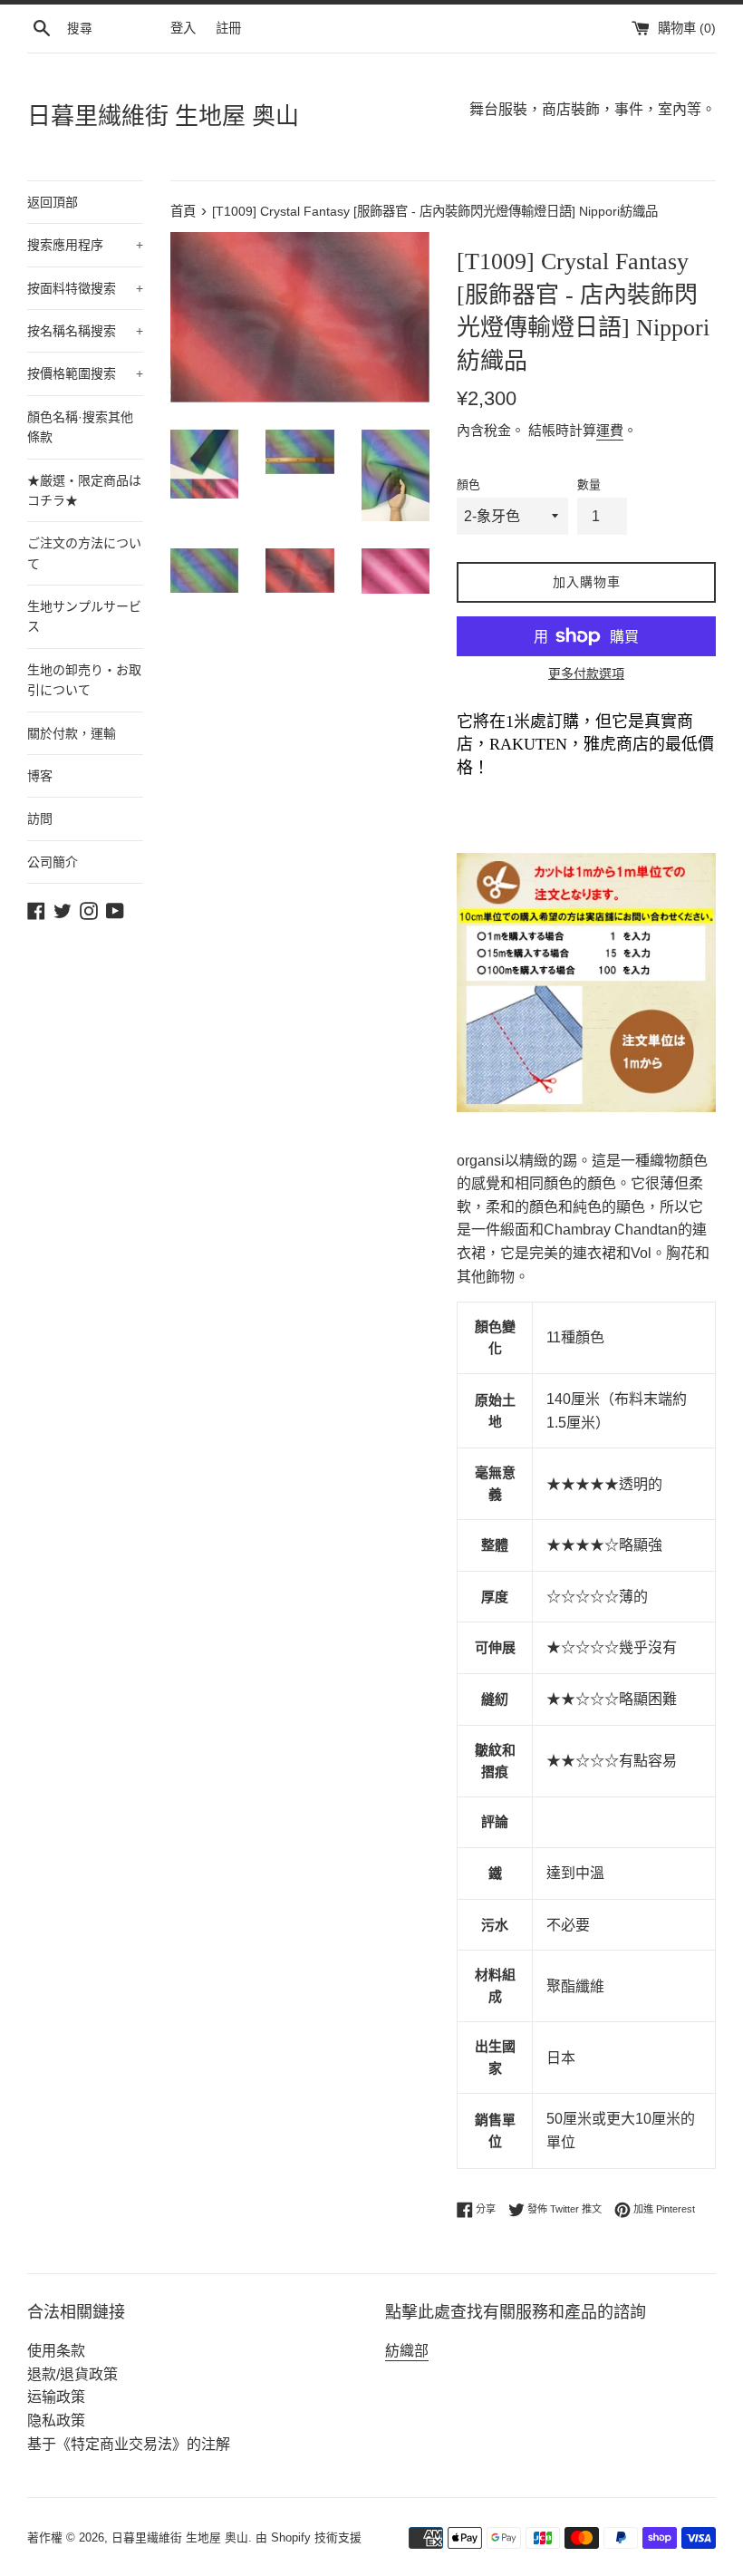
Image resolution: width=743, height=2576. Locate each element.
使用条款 (56, 2351)
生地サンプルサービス (84, 616)
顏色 (468, 484)
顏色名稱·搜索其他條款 (80, 427)
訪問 (40, 818)
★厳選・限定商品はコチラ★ (84, 490)
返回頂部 (53, 202)
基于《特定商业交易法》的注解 (129, 2444)
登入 (183, 28)
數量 (589, 484)
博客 (40, 776)
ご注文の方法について (84, 553)
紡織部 (407, 2351)
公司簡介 (53, 862)
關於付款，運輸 (72, 733)
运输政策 (56, 2397)
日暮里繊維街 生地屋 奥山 (163, 116)
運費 (610, 430)
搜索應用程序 (85, 245)
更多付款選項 (586, 673)
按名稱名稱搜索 (85, 331)
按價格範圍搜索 (85, 373)
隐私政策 (56, 2421)
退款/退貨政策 (72, 2374)
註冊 (228, 28)
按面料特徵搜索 (85, 288)
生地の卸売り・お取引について (84, 680)
